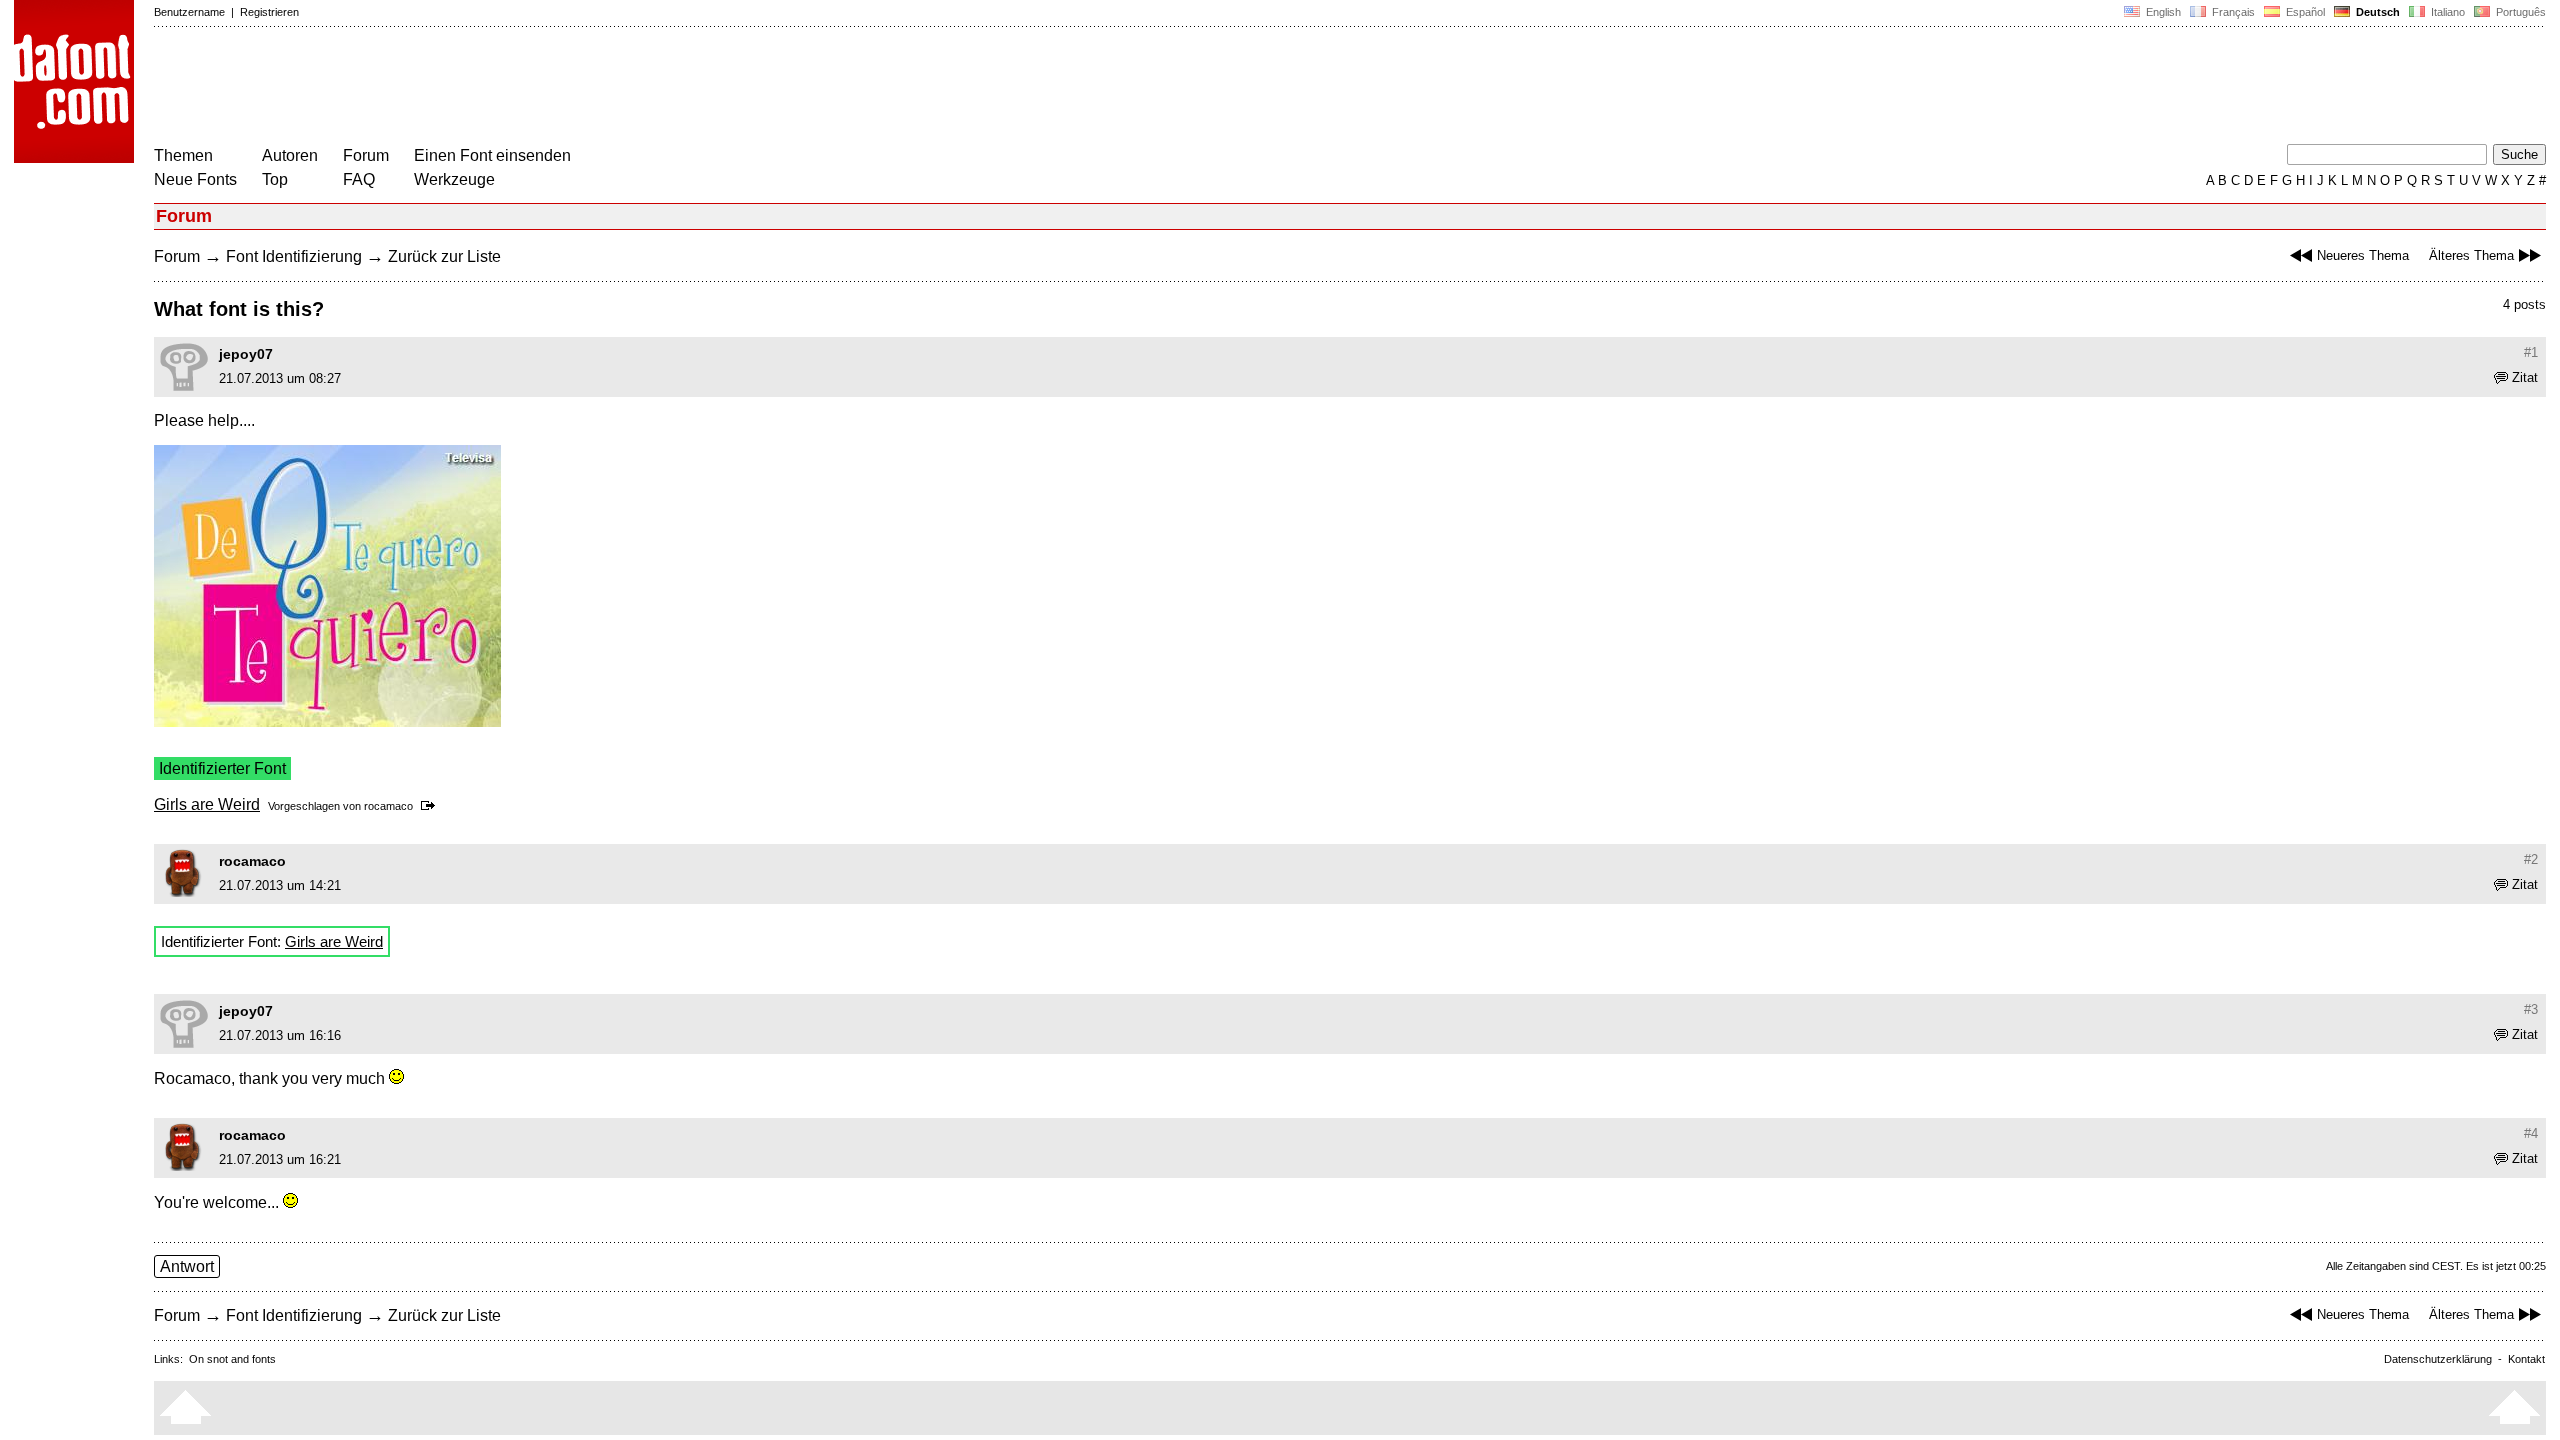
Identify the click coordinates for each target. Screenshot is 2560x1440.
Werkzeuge (454, 179)
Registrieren (269, 12)
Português (2518, 12)
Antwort (187, 1266)
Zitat (2525, 377)
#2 (2531, 859)
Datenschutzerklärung (2438, 1359)
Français (2232, 12)
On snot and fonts (232, 1359)
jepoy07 (246, 354)
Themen (183, 155)
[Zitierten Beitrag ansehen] (431, 806)
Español (2304, 12)
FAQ (359, 179)
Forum (366, 155)
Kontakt (2526, 1359)
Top (275, 179)
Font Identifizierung (294, 256)
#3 (2531, 1009)
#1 (2531, 352)
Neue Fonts (195, 179)
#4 (2531, 1133)
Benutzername (189, 12)
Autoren (290, 155)
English (2162, 12)
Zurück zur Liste (444, 256)
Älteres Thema (2471, 255)
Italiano (2446, 12)
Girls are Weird (207, 804)
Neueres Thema (2363, 255)
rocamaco (388, 806)
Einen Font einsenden (492, 155)
